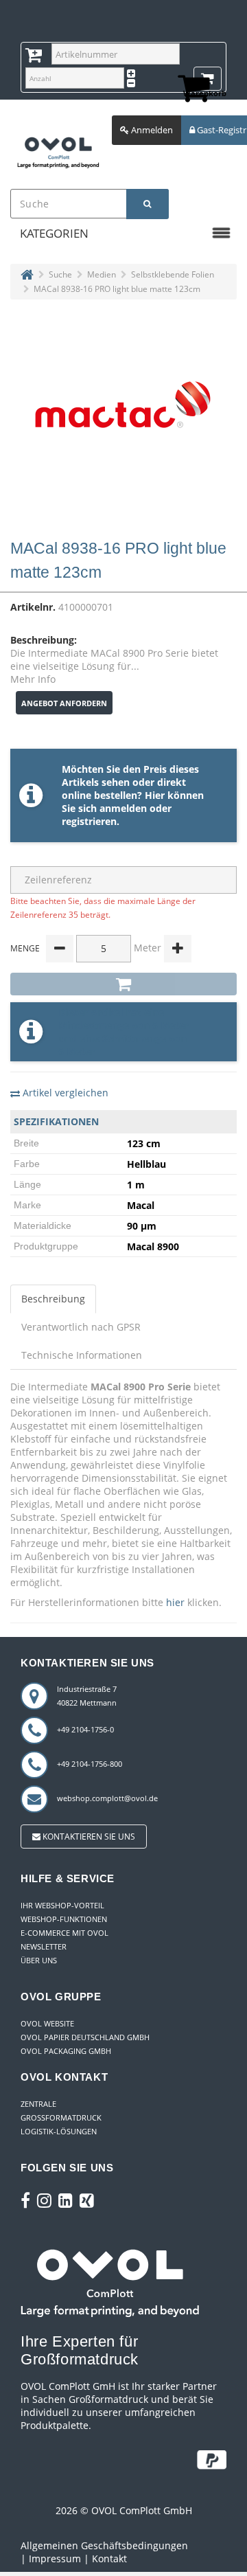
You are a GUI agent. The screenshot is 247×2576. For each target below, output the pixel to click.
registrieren (89, 821)
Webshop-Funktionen (64, 1919)
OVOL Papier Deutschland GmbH (85, 2037)
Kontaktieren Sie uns (88, 1837)
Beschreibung (53, 1299)
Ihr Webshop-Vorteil (62, 1905)
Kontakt (109, 2558)
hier (175, 1602)
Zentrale (38, 2104)
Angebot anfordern (64, 703)
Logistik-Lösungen (59, 2131)
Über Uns (39, 1960)
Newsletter (44, 1946)
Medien (102, 274)
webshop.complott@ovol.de (107, 1798)
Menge (25, 948)
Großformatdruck (61, 2117)
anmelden (123, 808)
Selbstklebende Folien (173, 274)
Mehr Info (33, 679)
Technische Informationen (82, 1355)
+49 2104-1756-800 (90, 1764)
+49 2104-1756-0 (85, 1729)
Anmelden (151, 130)
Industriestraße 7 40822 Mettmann (87, 1696)
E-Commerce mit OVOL (64, 1933)
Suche (60, 274)
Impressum (55, 2558)
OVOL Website (47, 2023)
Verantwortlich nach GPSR (81, 1327)
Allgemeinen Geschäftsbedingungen (104, 2545)
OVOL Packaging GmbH (66, 2051)
